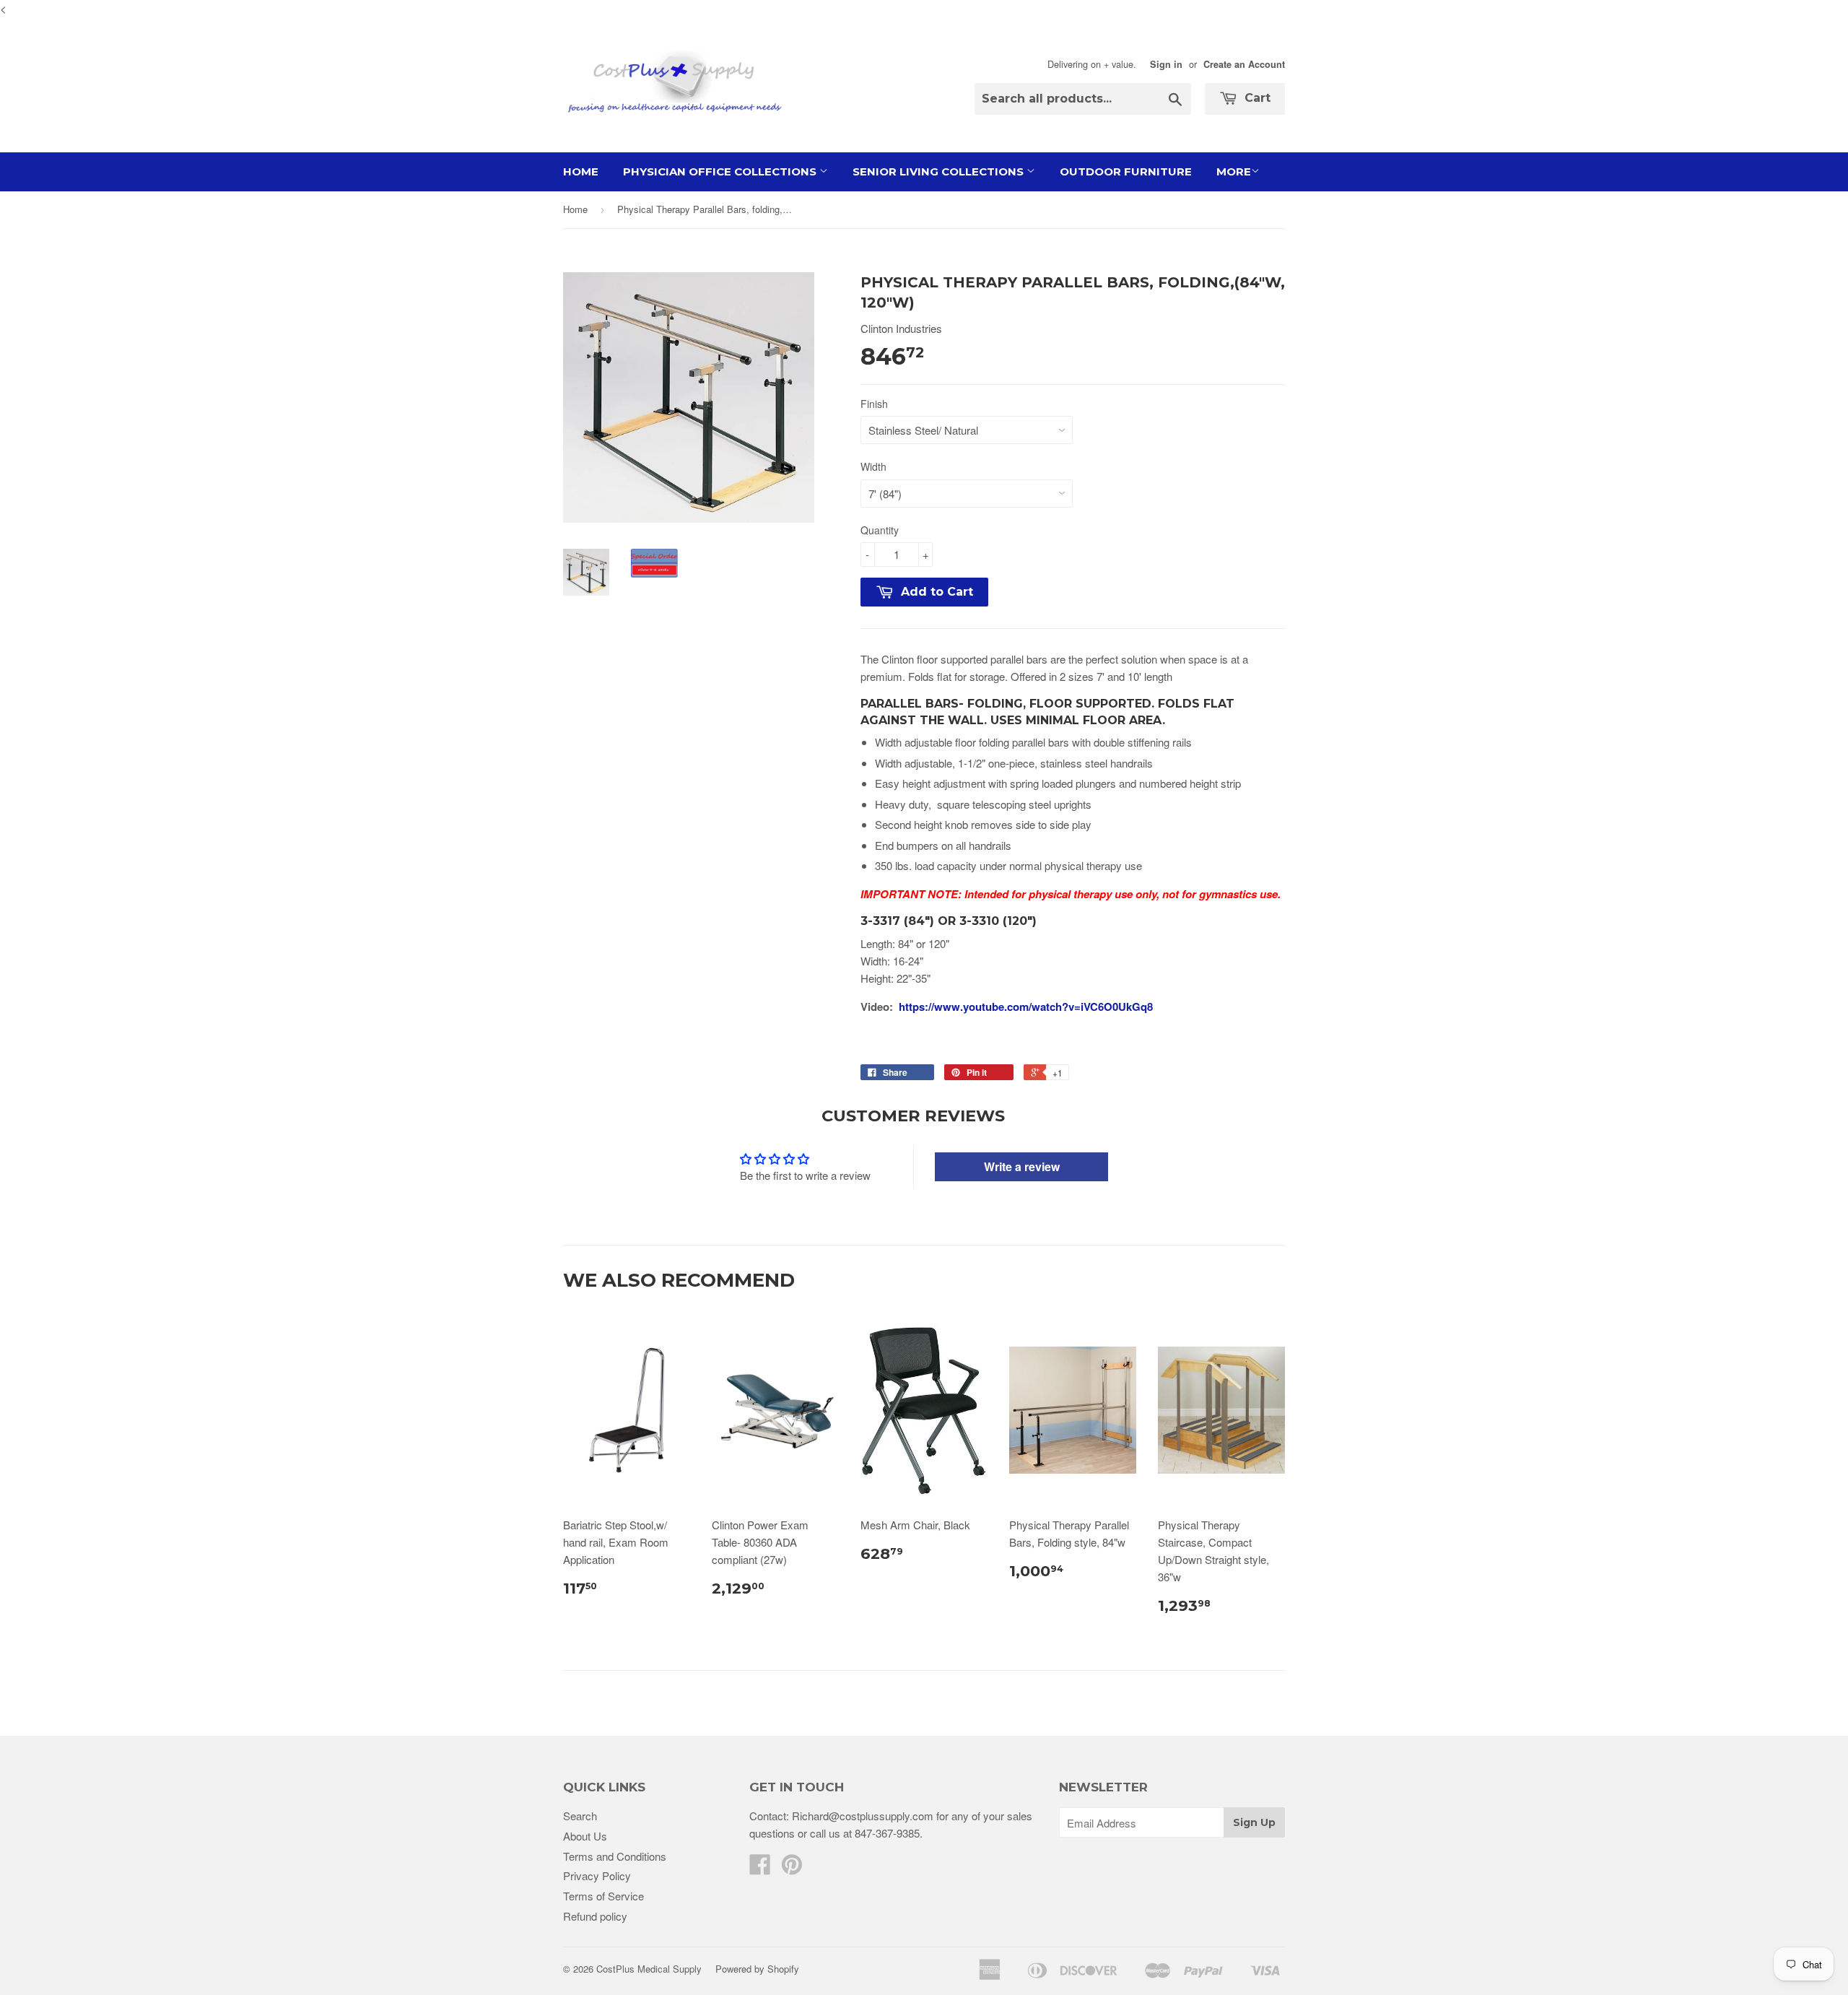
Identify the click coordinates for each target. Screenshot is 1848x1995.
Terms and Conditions (615, 1856)
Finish (874, 404)
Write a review (1022, 1166)
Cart (1256, 98)
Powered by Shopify (757, 1969)
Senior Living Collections (940, 171)
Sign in (1166, 64)
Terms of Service (603, 1896)
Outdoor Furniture (1126, 171)
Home (581, 171)
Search (580, 1816)
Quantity (880, 530)
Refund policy (595, 1916)
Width (873, 466)
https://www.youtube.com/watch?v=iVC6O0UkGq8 (1026, 1007)
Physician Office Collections (721, 171)
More (1234, 171)
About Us (585, 1836)
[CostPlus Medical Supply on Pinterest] (792, 1868)
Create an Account (1244, 64)
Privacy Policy (597, 1876)
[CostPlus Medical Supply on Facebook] (760, 1868)
